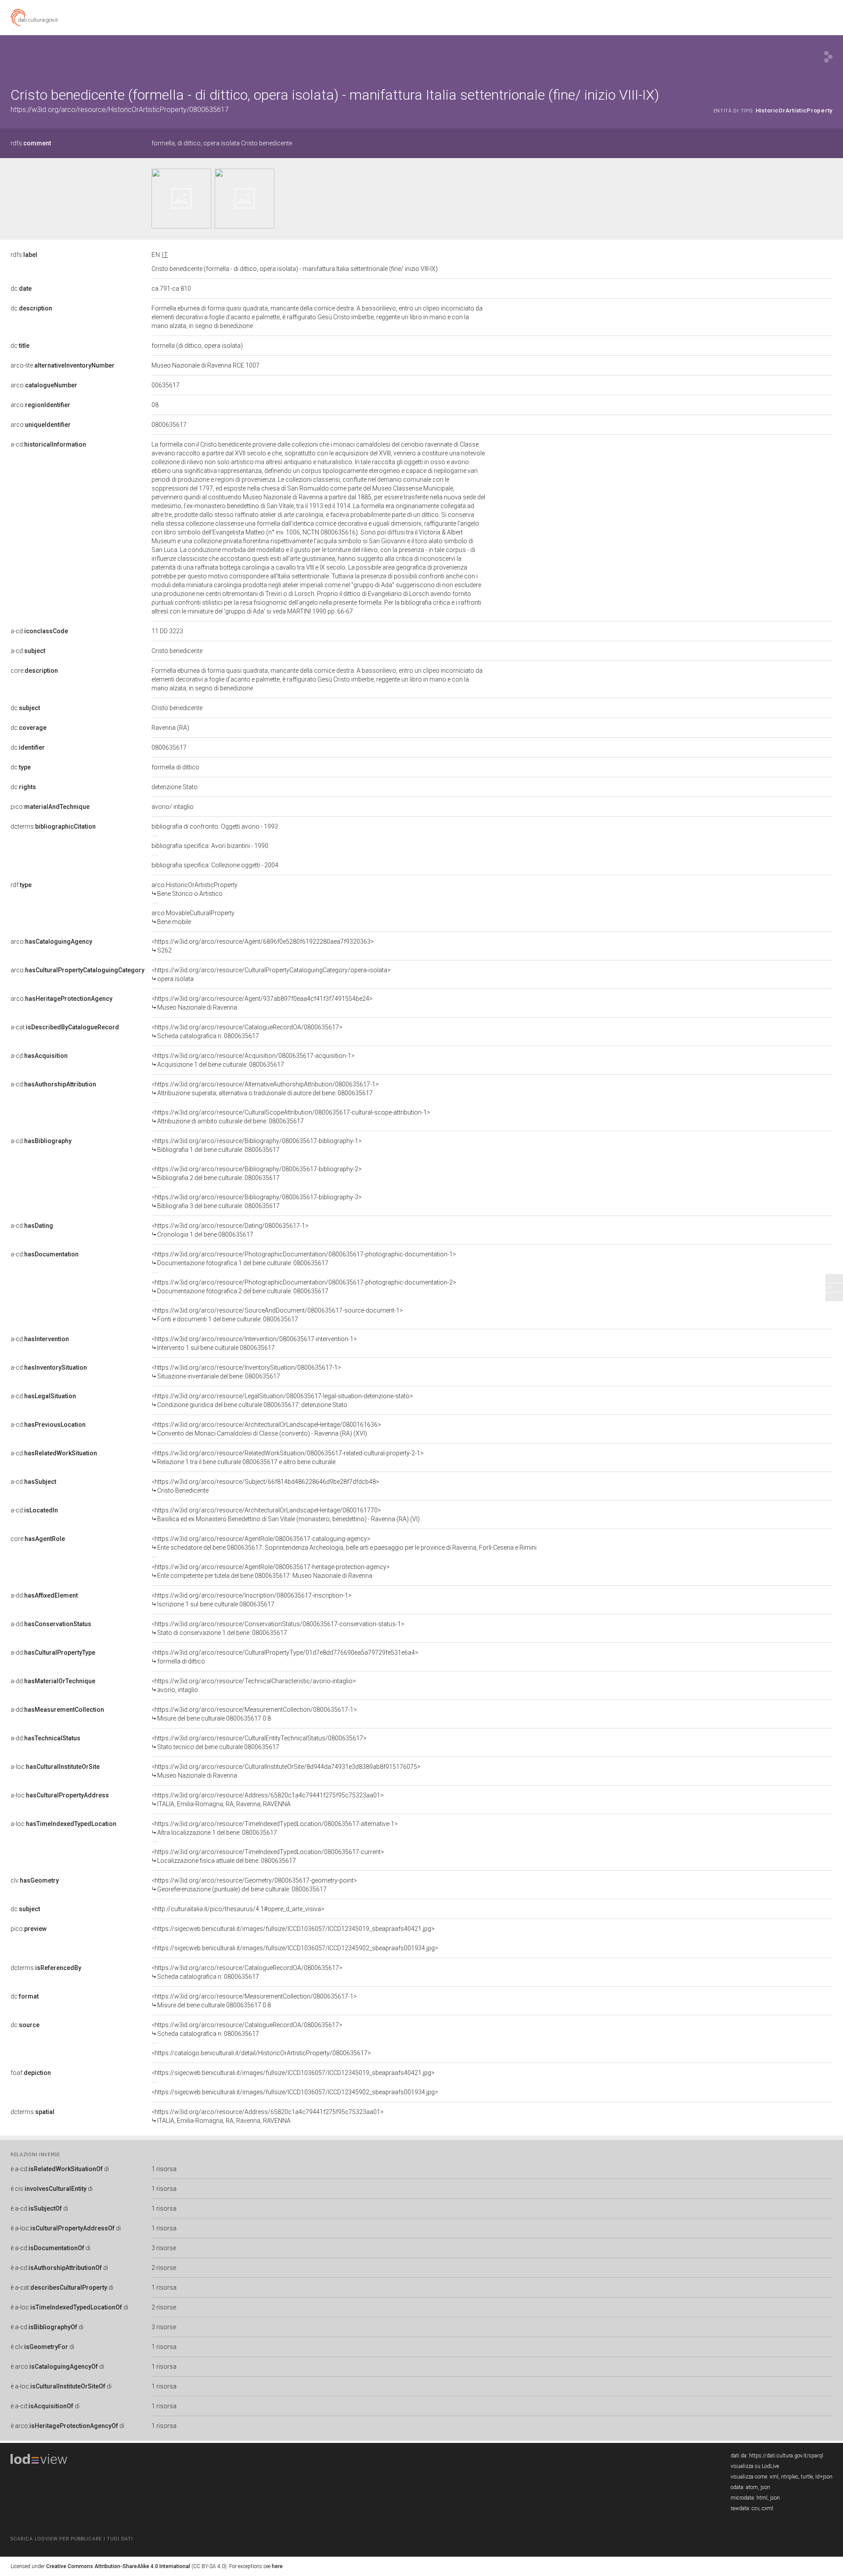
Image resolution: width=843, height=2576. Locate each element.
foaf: (31, 2073)
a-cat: (65, 1027)
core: (34, 671)
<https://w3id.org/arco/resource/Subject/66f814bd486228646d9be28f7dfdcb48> (265, 1486)
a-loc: (55, 1767)
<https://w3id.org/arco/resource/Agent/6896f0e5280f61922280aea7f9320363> (263, 946)
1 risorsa (164, 2169)
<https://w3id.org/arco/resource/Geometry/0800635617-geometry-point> (254, 1885)
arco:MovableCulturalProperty (193, 917)
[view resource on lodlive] (828, 57)
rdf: (21, 885)
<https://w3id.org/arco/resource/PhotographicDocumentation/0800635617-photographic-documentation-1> (304, 1259)
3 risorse (164, 2248)
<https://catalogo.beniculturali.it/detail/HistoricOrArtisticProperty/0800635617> (261, 2053)
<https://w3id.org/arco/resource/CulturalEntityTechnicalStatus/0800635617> (259, 1743)
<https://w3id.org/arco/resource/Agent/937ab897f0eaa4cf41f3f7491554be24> (262, 1003)
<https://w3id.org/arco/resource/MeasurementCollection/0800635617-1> (254, 1714)
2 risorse (164, 2268)
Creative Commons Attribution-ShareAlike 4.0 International (118, 2566)
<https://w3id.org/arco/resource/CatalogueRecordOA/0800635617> (247, 1032)
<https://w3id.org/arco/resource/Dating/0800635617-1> (230, 1230)
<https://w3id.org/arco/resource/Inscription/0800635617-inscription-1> (252, 1600)
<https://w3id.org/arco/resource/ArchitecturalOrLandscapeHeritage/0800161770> (286, 1515)
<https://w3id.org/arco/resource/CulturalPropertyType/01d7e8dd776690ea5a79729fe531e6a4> (285, 1657)
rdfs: (31, 143)
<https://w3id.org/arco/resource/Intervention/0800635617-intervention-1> (254, 1343)
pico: (50, 807)
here (277, 2566)
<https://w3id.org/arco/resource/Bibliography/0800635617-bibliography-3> (257, 1201)
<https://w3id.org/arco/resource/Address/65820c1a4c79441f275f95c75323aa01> (268, 1800)
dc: (21, 289)
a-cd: (48, 444)
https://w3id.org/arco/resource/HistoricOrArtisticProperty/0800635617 (120, 110)
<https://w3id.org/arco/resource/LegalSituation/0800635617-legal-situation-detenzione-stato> (282, 1400)
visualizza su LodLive (755, 2466)
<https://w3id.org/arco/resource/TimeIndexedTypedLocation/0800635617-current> (268, 1856)
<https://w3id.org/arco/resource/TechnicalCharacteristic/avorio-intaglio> (254, 1685)
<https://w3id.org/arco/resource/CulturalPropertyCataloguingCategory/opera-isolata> (271, 974)
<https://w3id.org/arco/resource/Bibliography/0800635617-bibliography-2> (257, 1173)
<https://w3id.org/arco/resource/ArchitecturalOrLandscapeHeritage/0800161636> (266, 1429)
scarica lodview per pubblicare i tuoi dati (72, 2539)
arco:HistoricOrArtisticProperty (195, 889)
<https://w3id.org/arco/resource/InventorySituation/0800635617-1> (246, 1372)
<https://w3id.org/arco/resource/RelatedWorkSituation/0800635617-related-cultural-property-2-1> (288, 1458)
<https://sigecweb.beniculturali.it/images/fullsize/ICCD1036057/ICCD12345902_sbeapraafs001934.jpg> (295, 1948)
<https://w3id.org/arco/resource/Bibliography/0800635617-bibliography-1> (257, 1145)
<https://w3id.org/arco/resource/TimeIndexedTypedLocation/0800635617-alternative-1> (275, 1828)
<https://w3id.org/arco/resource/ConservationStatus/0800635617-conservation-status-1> (278, 1628)
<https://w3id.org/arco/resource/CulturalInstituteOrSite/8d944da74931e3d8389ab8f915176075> (286, 1771)
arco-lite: (63, 365)
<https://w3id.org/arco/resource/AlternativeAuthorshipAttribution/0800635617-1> (265, 1089)
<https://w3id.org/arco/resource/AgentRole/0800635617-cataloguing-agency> (344, 1543)
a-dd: (44, 1595)
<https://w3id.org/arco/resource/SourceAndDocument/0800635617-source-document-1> (277, 1315)
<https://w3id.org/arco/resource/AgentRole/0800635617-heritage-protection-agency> (271, 1571)
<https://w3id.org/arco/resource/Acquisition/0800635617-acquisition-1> (253, 1060)
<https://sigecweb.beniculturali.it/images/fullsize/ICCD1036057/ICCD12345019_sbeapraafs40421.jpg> (293, 1929)
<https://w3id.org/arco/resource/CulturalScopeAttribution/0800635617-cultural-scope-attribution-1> (291, 1117)
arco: (44, 385)
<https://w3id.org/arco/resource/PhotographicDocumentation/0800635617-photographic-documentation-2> (304, 1287)
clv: (35, 1880)
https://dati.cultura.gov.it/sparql (786, 2456)
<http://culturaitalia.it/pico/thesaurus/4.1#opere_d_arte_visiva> (238, 1909)
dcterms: (53, 826)
